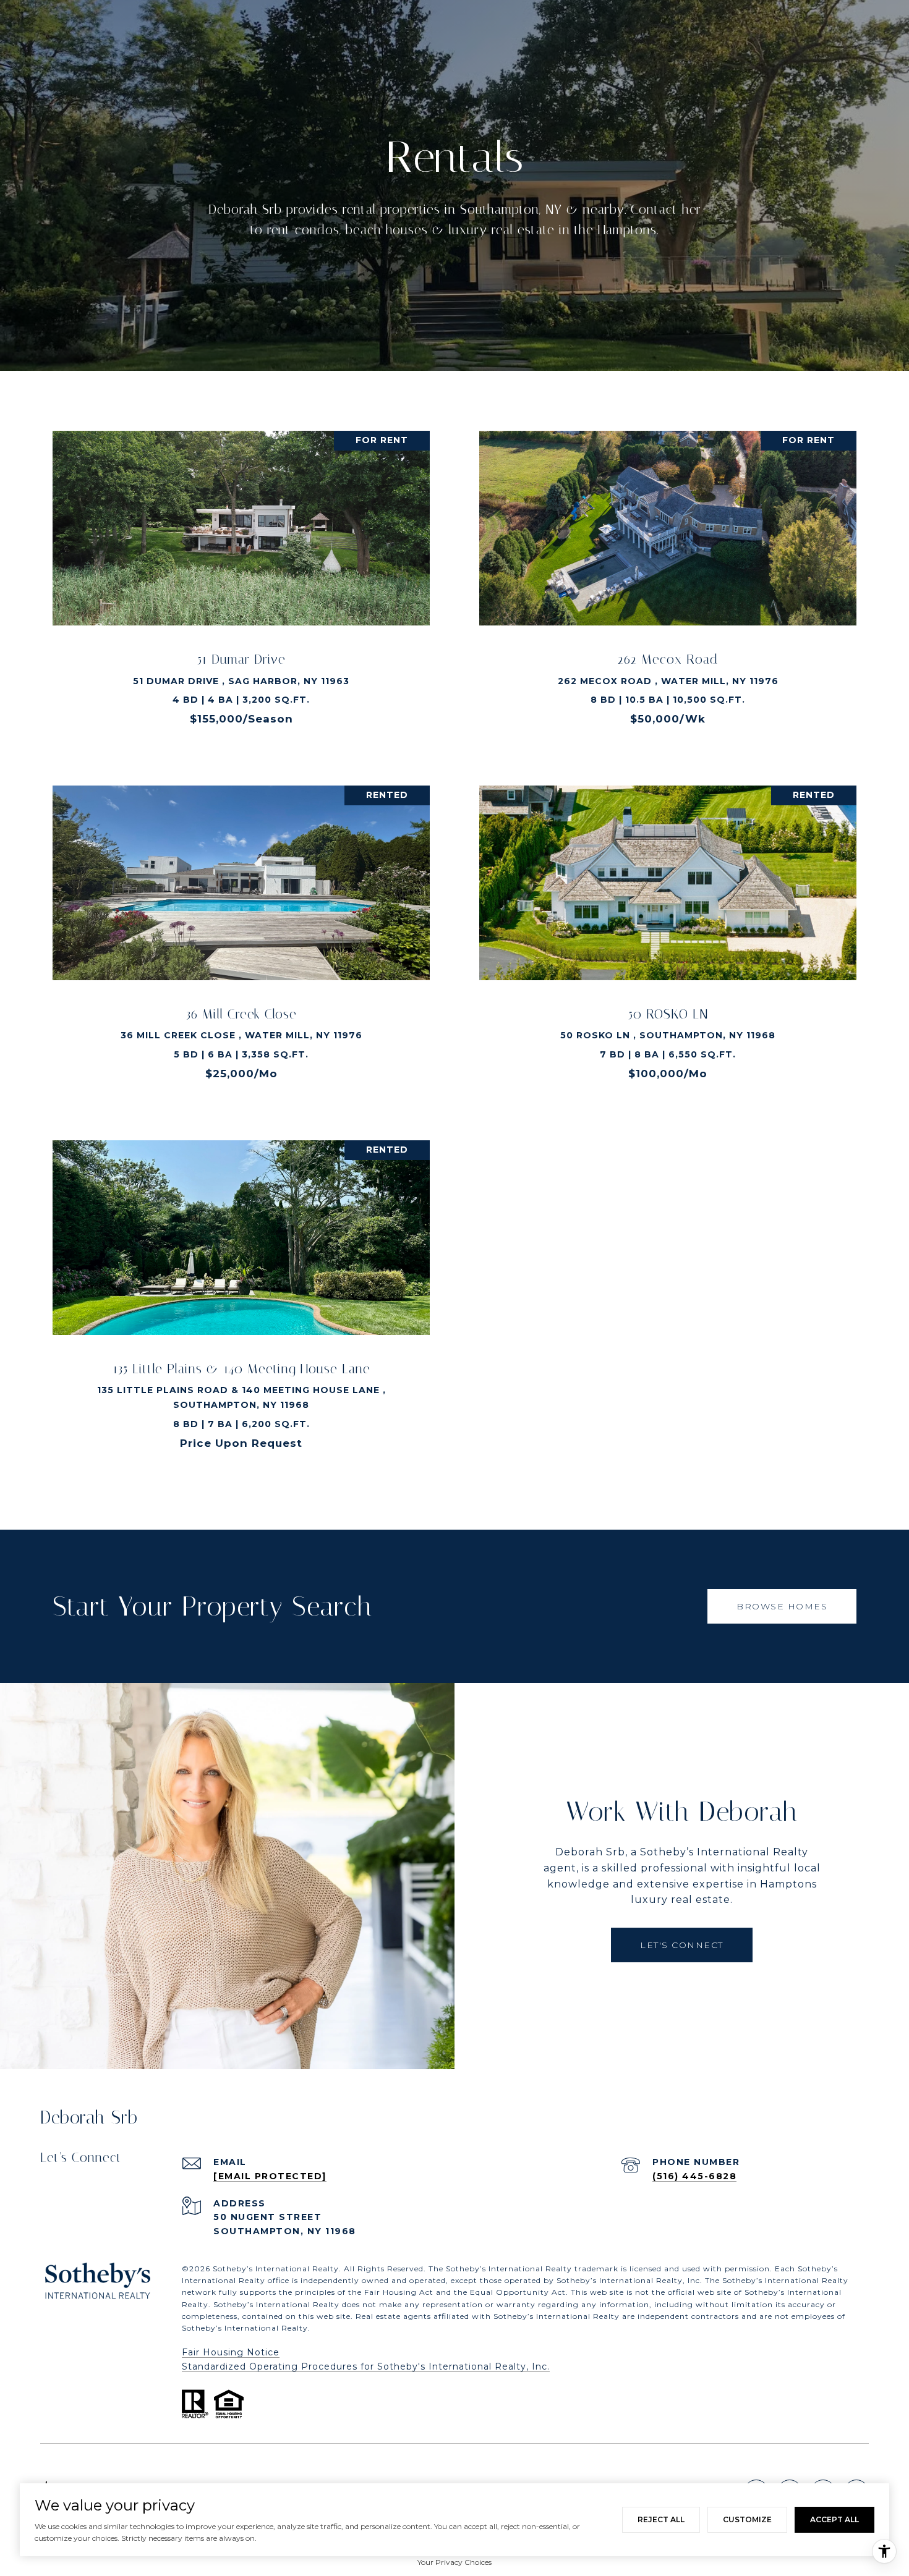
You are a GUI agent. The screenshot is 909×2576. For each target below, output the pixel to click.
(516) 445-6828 (694, 2176)
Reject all (661, 2519)
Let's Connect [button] (682, 1945)
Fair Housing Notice (231, 2352)
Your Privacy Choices (454, 2562)
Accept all (834, 2519)
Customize (747, 2519)
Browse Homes (782, 1606)
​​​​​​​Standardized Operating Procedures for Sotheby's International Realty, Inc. (366, 2366)
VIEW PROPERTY (241, 585)
